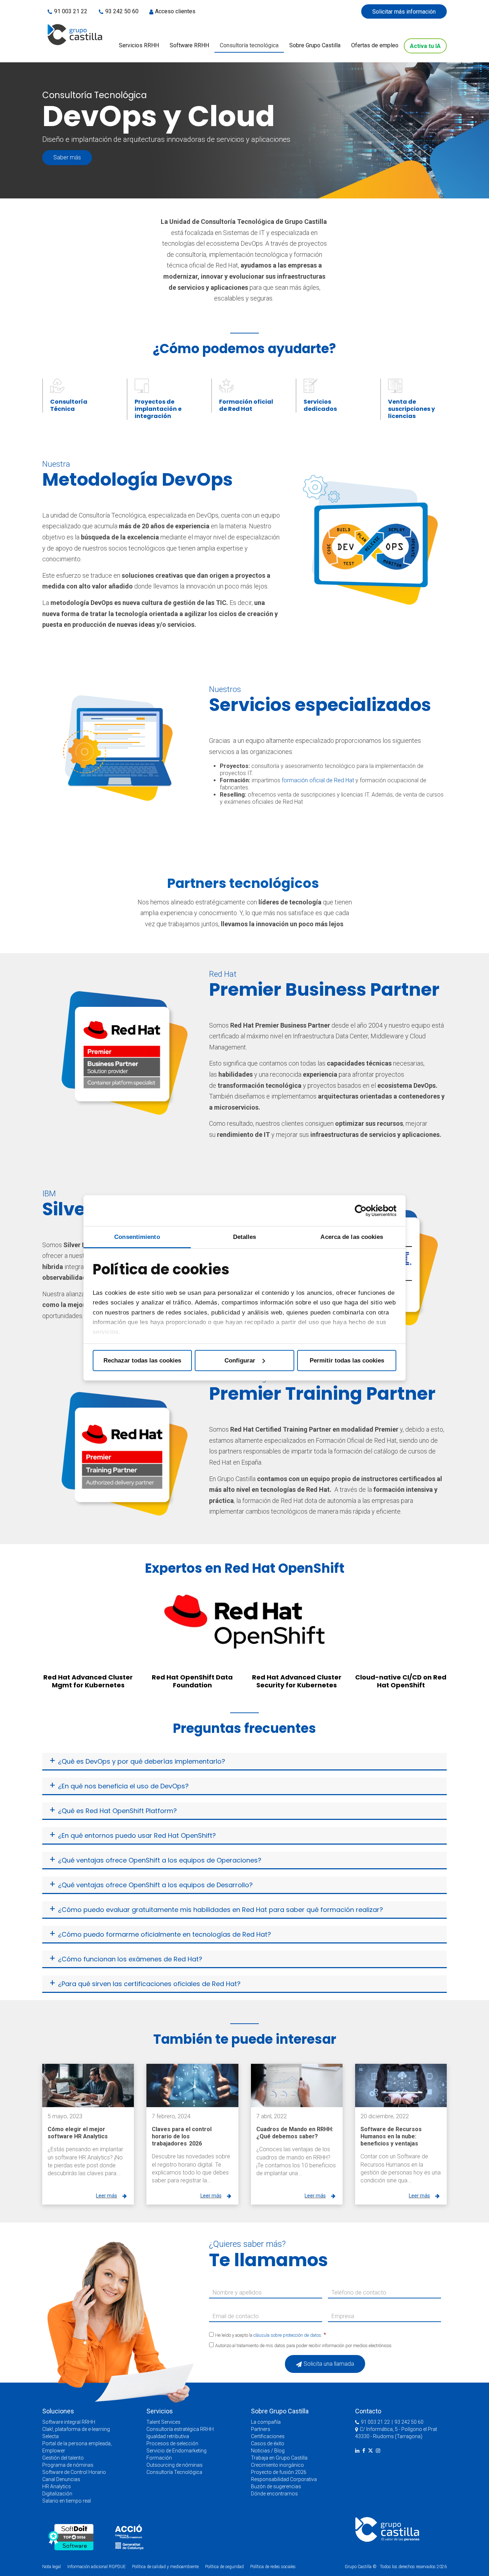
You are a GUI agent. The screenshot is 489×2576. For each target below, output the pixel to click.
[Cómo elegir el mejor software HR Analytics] (88, 2085)
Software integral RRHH (69, 2422)
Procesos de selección (172, 2443)
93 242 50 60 (122, 11)
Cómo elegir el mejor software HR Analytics (78, 2133)
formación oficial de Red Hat (318, 780)
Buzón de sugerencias (276, 2486)
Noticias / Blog (268, 2451)
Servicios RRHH (139, 45)
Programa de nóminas (68, 2465)
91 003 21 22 (71, 11)
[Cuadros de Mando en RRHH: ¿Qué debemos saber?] (297, 2085)
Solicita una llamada (329, 2364)
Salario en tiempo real (67, 2501)
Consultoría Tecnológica (174, 2472)
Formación (159, 2458)
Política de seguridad (224, 2567)
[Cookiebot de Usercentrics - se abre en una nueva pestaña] (365, 1211)
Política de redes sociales (273, 2567)
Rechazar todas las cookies (142, 1360)
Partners (261, 2429)
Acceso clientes (175, 11)
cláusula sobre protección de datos (287, 2335)
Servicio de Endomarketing (176, 2451)
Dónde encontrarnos (274, 2494)
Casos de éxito (268, 2443)
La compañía (266, 2422)
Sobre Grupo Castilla (315, 45)
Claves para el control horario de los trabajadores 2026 (182, 2136)
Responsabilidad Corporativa (284, 2479)
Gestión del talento (63, 2458)
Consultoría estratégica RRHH (180, 2429)
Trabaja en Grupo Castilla (279, 2458)
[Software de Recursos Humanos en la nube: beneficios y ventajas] (401, 2085)
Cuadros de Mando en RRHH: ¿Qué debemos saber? (295, 2133)
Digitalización (57, 2494)
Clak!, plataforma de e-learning (76, 2429)
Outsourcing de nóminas (175, 2465)
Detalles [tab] (245, 1237)
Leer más (106, 2196)
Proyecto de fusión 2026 (279, 2472)
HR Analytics (57, 2486)
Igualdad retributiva (168, 2436)
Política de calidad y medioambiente (165, 2567)
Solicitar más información (404, 12)
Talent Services (163, 2422)
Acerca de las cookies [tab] (352, 1237)
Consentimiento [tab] (137, 1237)
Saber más (67, 157)
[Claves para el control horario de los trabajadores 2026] (192, 2085)
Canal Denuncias (61, 2479)
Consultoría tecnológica (249, 45)
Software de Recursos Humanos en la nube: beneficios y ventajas (391, 2136)
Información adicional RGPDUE (97, 2567)
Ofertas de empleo (375, 45)
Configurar (240, 1360)
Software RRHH (189, 45)
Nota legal (52, 2567)
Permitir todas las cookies (347, 1360)
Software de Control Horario (74, 2472)
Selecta (50, 2436)
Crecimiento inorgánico (277, 2465)
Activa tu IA (425, 46)
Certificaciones (268, 2436)
